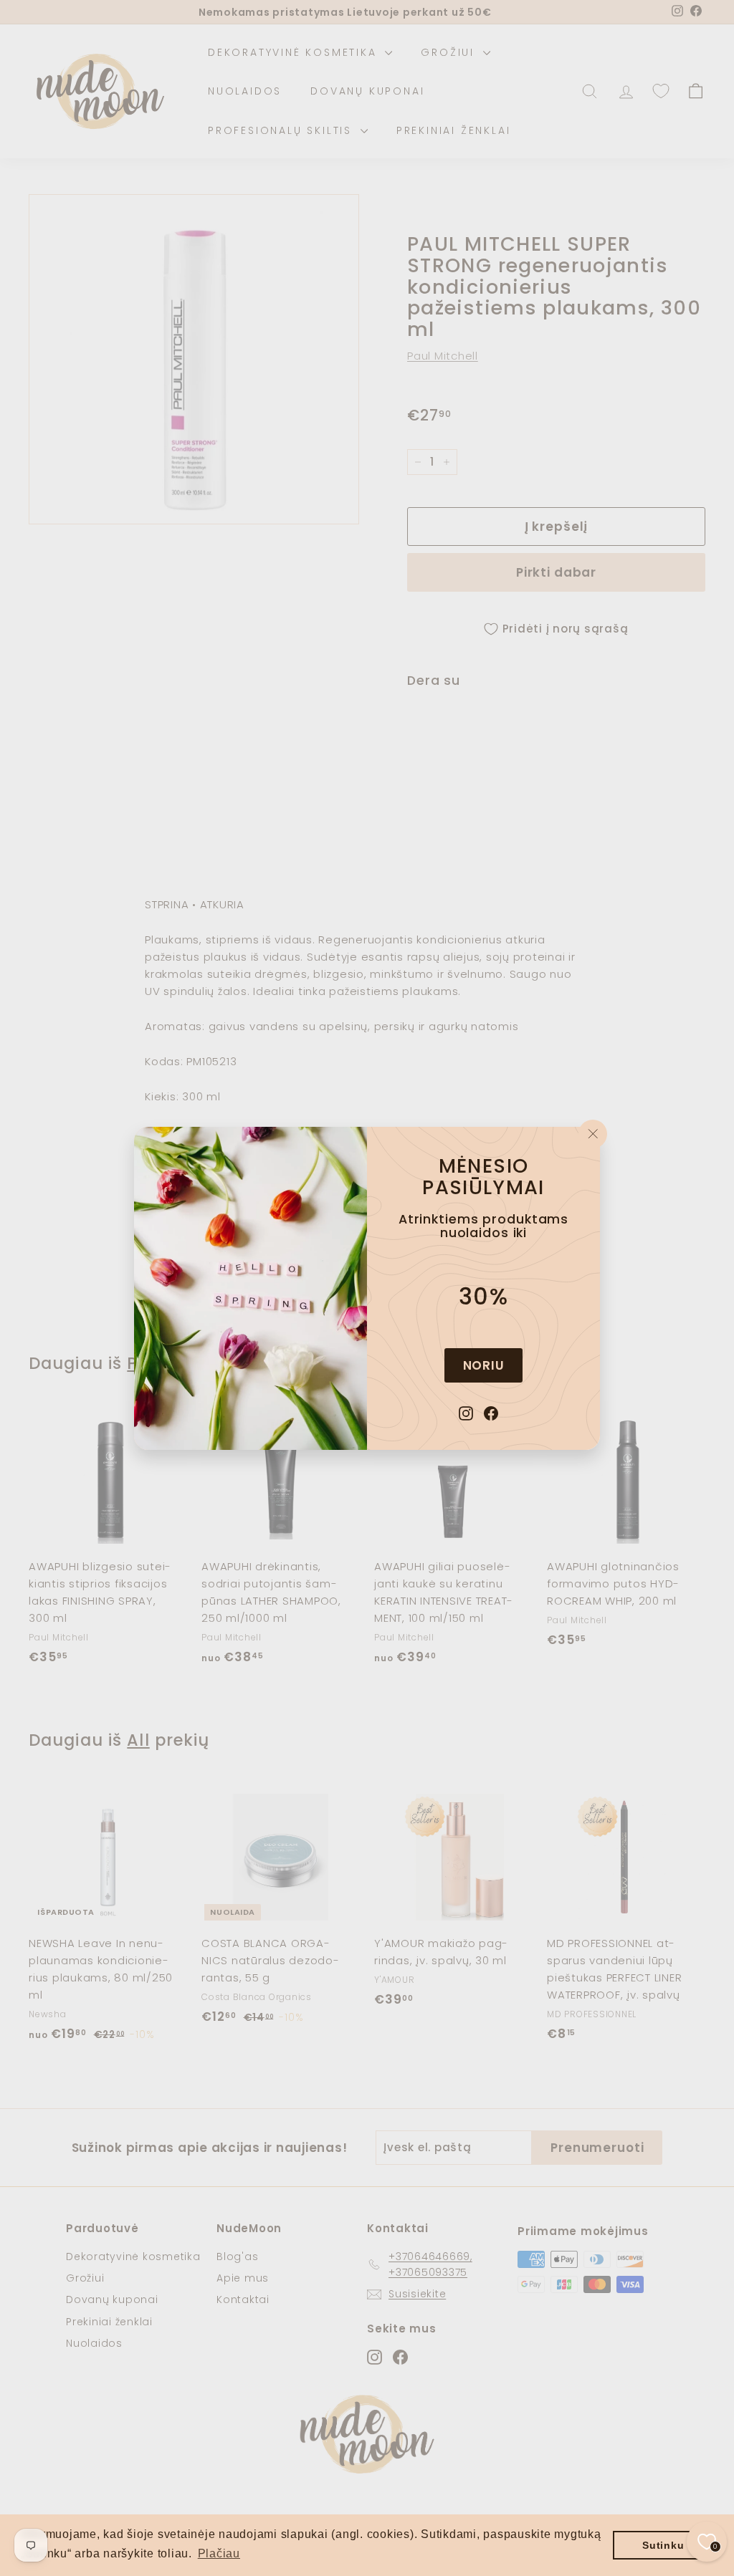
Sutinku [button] (663, 2545)
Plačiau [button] (219, 2553)
